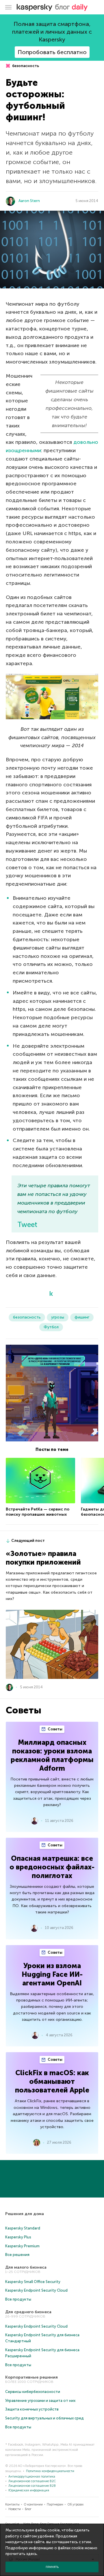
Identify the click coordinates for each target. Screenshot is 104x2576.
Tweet (27, 1225)
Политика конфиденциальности (50, 2471)
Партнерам (55, 2504)
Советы (55, 1729)
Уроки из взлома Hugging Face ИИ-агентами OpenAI (52, 1974)
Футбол (51, 1327)
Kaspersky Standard (23, 2228)
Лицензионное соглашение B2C (32, 2481)
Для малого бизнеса (26, 2267)
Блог (28, 2509)
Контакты (12, 2504)
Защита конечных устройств (32, 2409)
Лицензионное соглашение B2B (32, 2486)
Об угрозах (76, 2504)
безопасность (25, 66)
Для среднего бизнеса (28, 2312)
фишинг (82, 1317)
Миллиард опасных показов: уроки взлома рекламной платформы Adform (52, 1755)
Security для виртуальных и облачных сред (44, 2418)
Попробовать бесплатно (52, 52)
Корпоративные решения (31, 2377)
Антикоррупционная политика (32, 2477)
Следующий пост (28, 1541)
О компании (33, 2504)
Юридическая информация (29, 2490)
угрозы (58, 1317)
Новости (15, 2509)
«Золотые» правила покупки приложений (43, 1558)
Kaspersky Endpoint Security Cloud (36, 2290)
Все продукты (18, 2299)
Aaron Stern (29, 201)
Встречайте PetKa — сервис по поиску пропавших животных (38, 1512)
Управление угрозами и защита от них (40, 2401)
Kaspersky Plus (18, 2237)
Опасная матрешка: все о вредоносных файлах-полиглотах (52, 1867)
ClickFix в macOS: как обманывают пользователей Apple (52, 2081)
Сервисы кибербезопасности (33, 2392)
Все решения (17, 2255)
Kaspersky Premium (22, 2246)
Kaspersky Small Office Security (33, 2282)
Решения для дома (25, 2214)
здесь (32, 2554)
